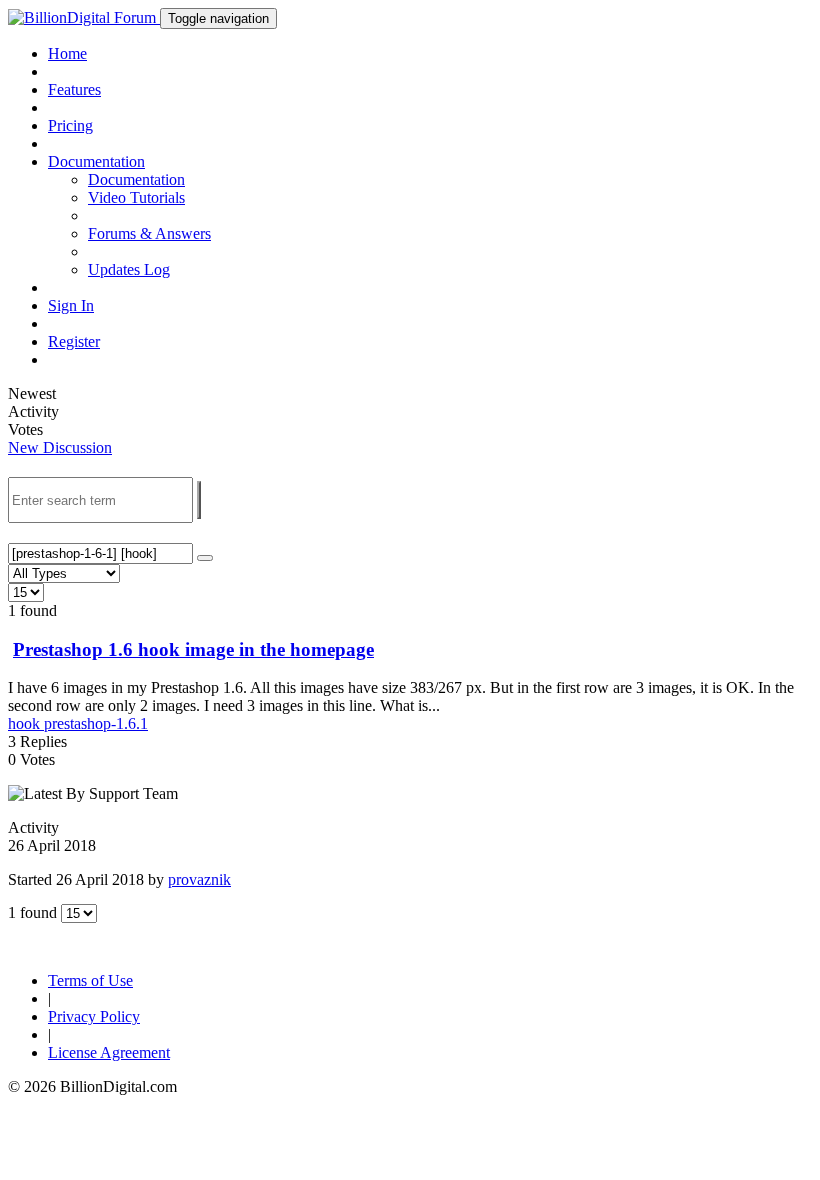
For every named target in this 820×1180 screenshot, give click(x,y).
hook (26, 723)
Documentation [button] (96, 161)
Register (74, 341)
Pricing (70, 125)
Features (74, 89)
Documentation (136, 179)
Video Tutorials (136, 197)
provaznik (199, 879)
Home (67, 53)
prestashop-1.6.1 (96, 723)
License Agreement (109, 1052)
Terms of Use (90, 980)
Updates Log (129, 269)
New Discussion (60, 447)
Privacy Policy (94, 1016)
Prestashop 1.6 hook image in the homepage (193, 649)
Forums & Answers (149, 233)
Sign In (71, 305)
